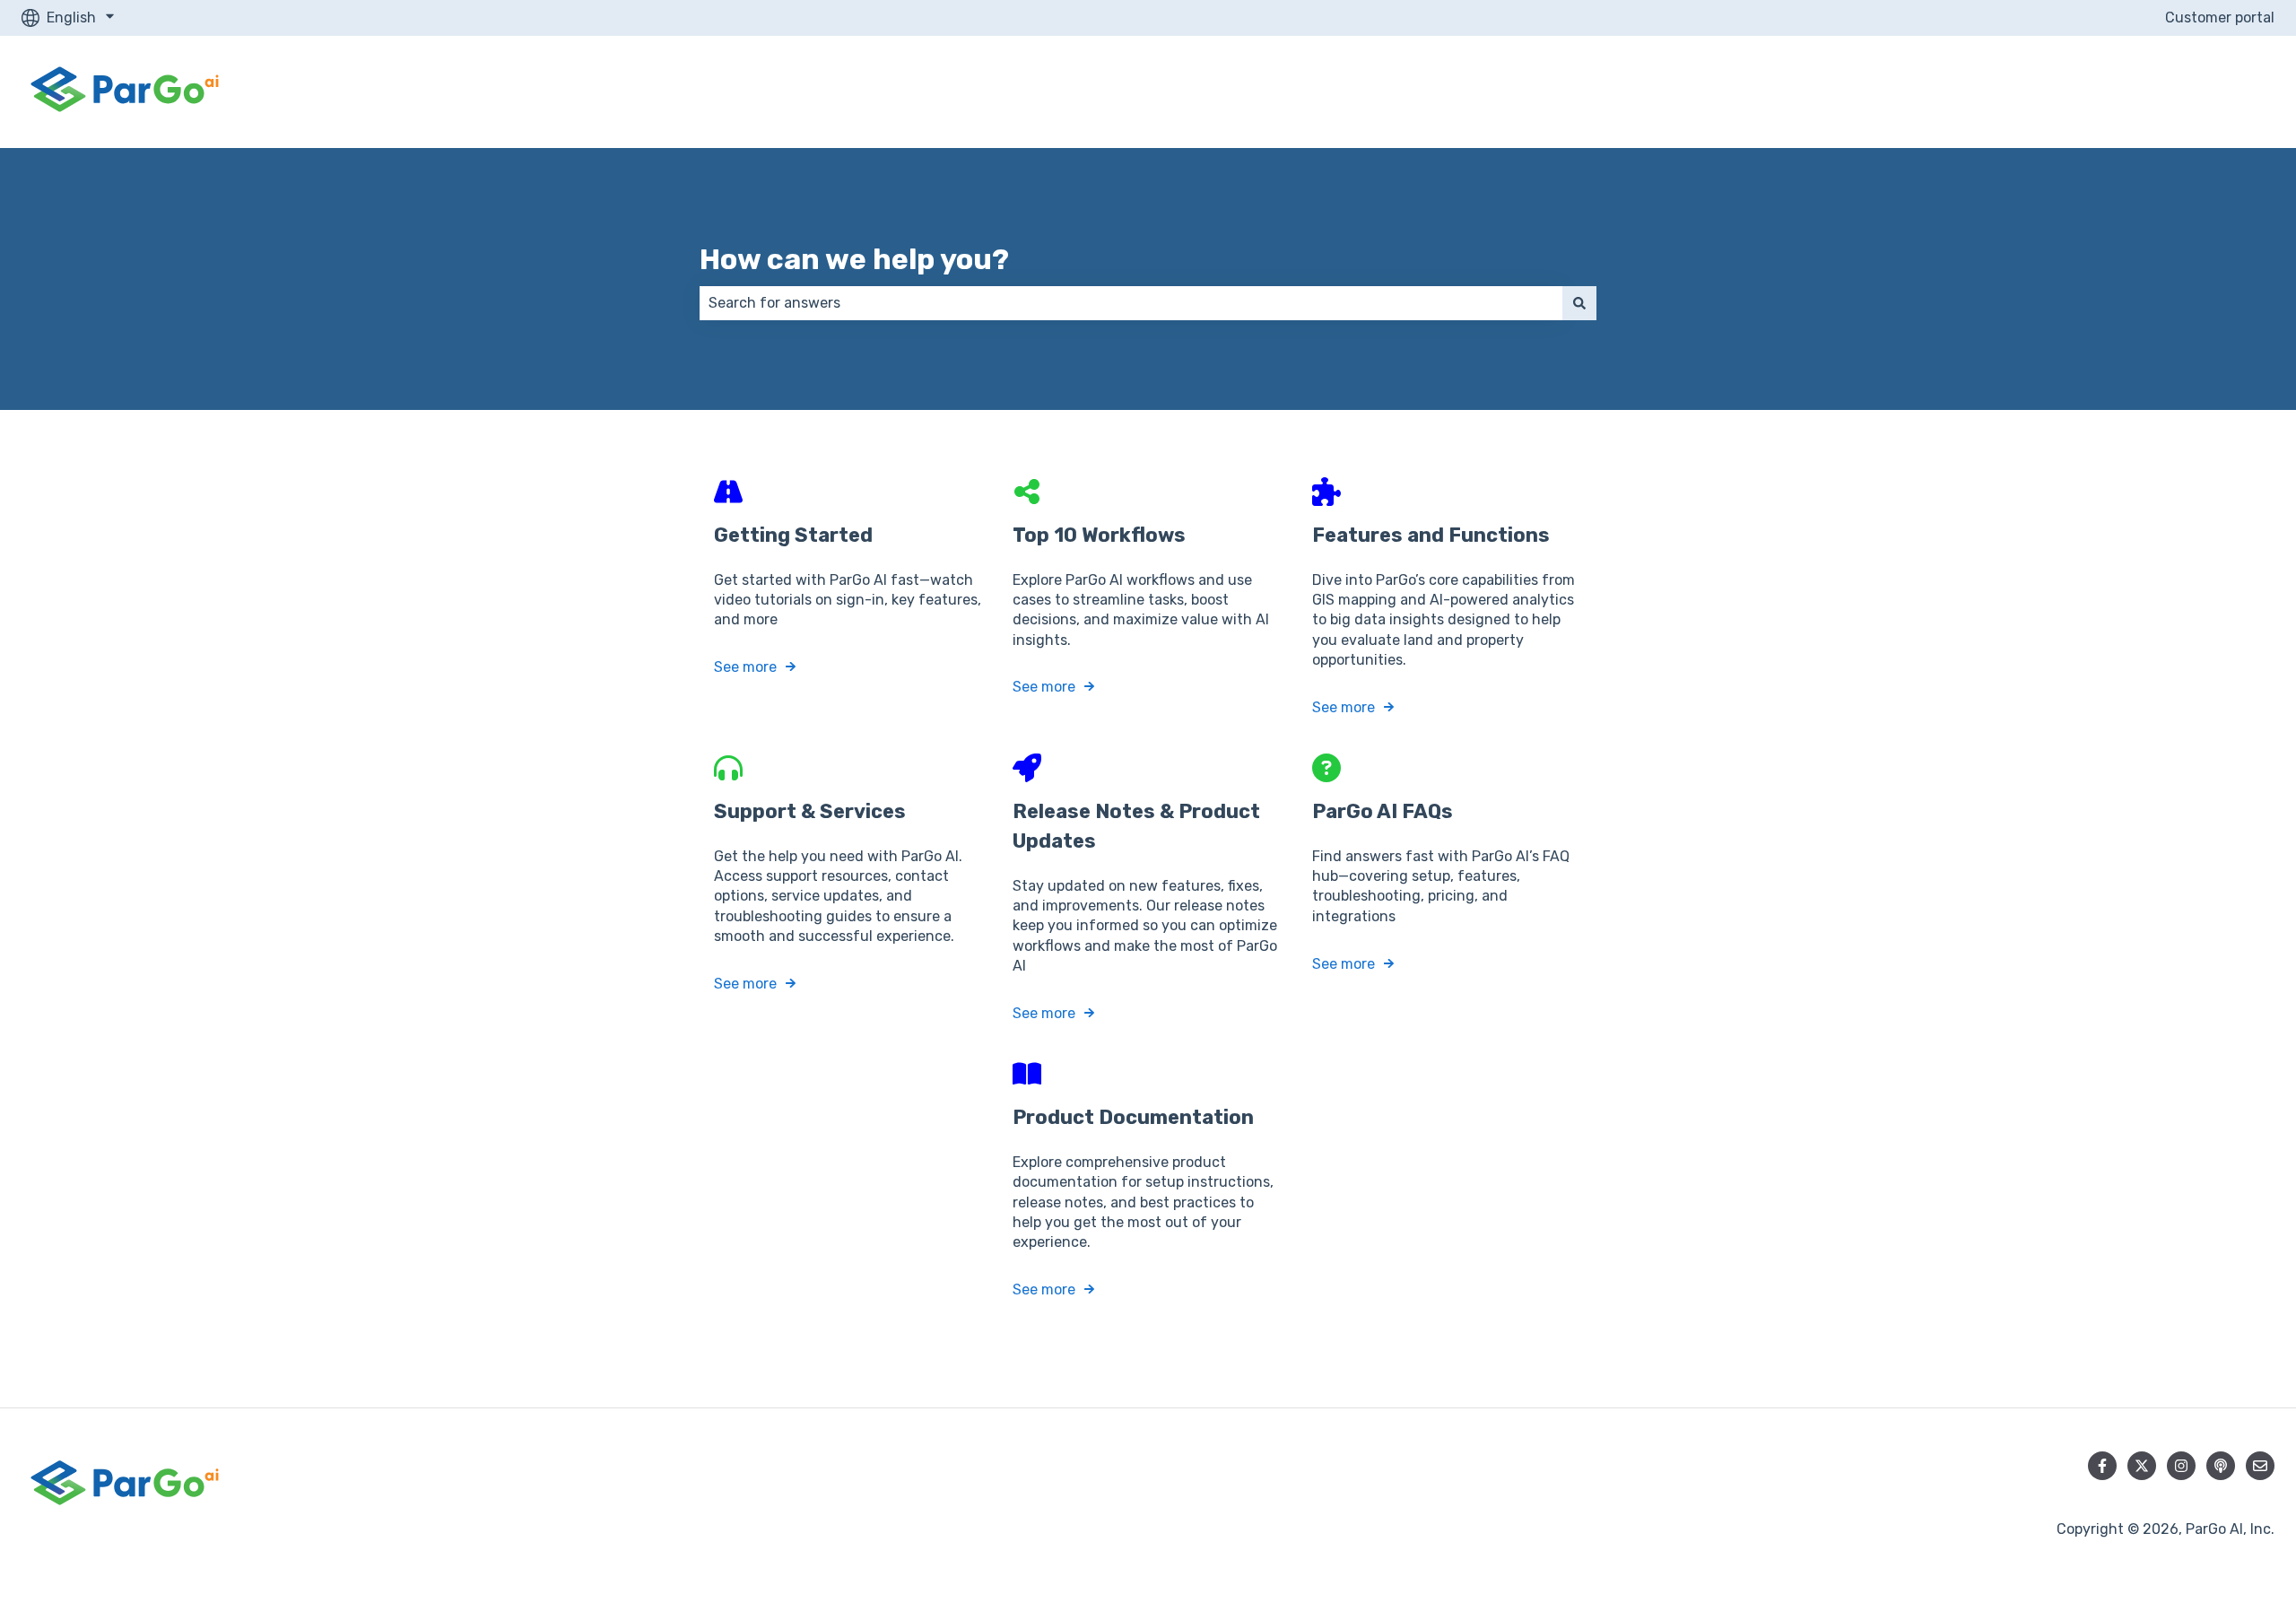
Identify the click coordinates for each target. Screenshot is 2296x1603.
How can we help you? (854, 259)
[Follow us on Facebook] (2102, 1466)
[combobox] (1131, 303)
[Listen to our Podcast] (2221, 1466)
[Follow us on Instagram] (2181, 1466)
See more (745, 667)
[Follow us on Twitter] (2142, 1466)
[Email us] (2260, 1466)
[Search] (1579, 303)
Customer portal (2220, 17)
